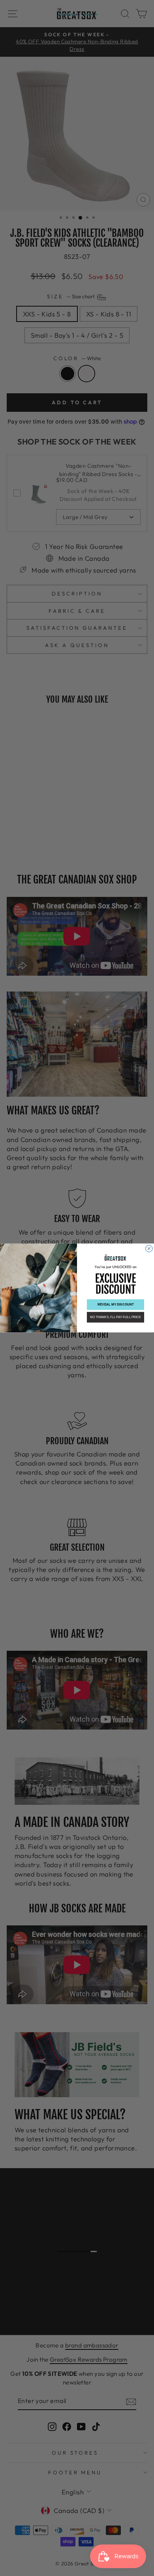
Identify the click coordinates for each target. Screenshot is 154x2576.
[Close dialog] (149, 1249)
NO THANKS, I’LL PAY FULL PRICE (116, 1317)
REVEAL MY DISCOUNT (116, 1305)
